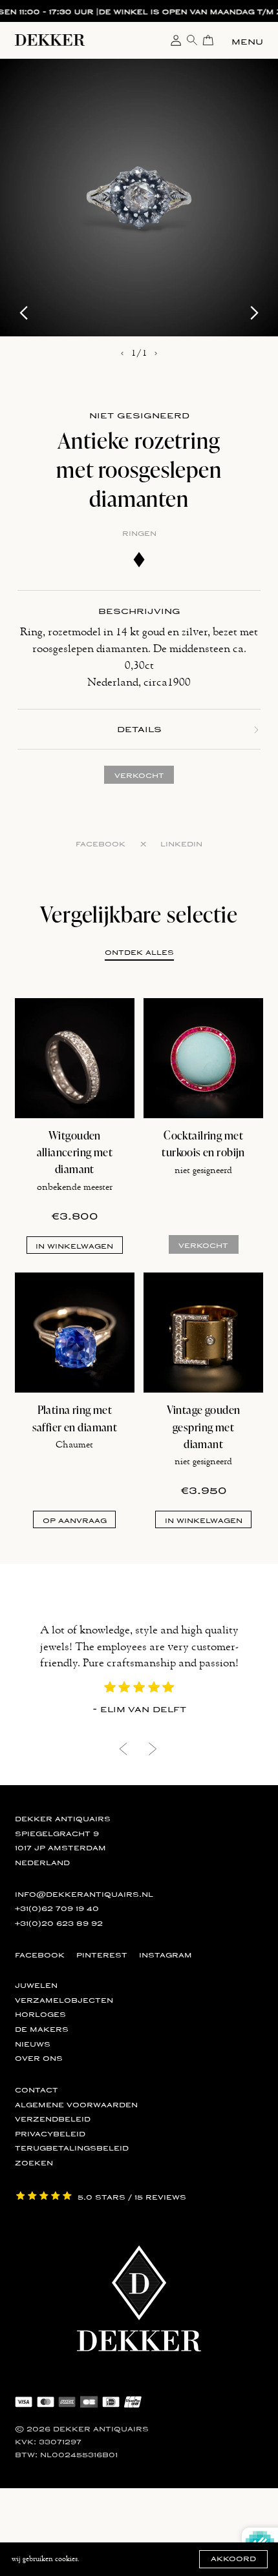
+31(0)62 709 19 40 (57, 1908)
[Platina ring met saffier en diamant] (75, 1333)
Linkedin (181, 844)
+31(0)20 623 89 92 (59, 1923)
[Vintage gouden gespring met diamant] (204, 1333)
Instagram (166, 1955)
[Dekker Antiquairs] (50, 43)
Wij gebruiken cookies (45, 2559)
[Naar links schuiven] (122, 354)
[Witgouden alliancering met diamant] (75, 1058)
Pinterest (102, 1955)
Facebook (101, 844)
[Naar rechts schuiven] (156, 354)
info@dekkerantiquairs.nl (84, 1894)
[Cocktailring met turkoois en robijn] (204, 1058)
